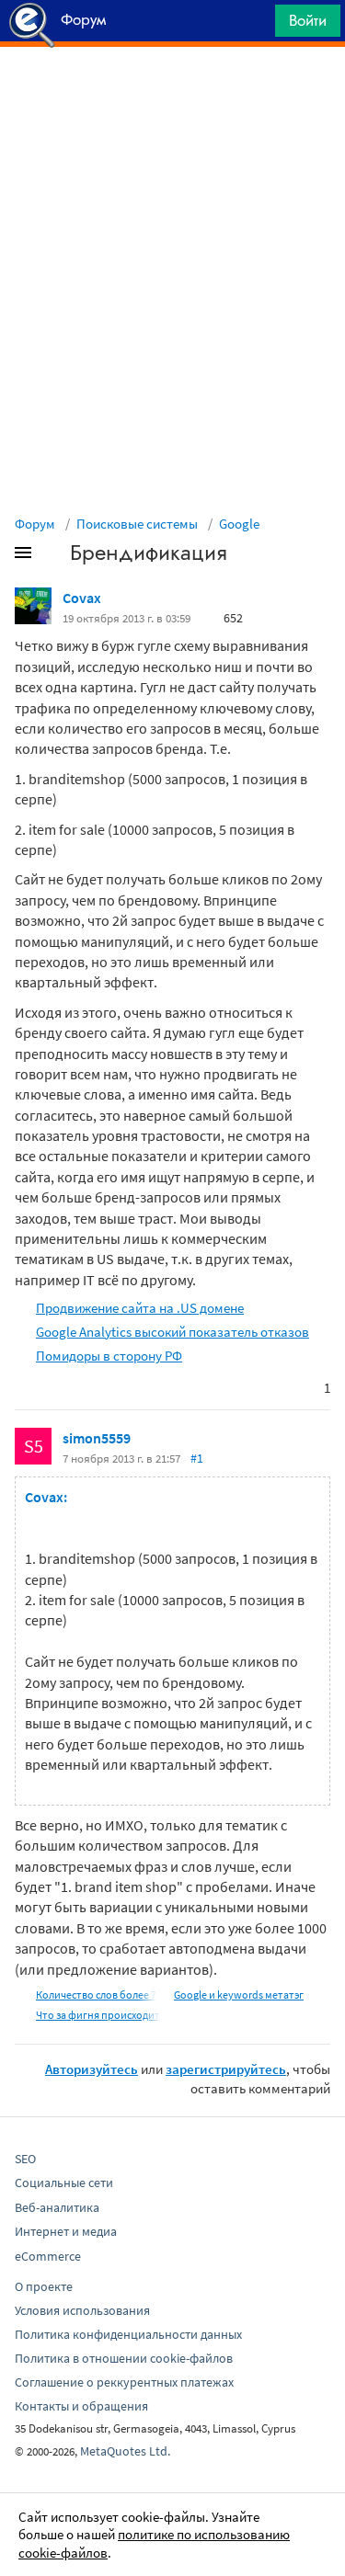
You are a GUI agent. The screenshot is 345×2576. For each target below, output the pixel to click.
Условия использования (82, 2310)
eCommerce (48, 2256)
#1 (197, 1458)
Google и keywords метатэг (239, 1995)
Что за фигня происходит (98, 2015)
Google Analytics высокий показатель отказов (172, 1332)
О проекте (44, 2286)
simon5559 (97, 1438)
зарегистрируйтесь (226, 2069)
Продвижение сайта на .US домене (140, 1308)
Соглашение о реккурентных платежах (124, 2382)
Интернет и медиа (66, 2231)
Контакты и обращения (81, 2406)
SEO (25, 2159)
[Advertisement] (172, 93)
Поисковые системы (137, 524)
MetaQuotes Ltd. (125, 2451)
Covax (82, 598)
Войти (308, 20)
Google (239, 524)
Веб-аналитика (57, 2207)
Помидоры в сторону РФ (109, 1356)
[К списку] (53, 556)
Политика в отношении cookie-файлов (124, 2358)
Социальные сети (64, 2183)
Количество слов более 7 (96, 1995)
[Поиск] (255, 25)
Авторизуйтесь (92, 2069)
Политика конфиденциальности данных (128, 2334)
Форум (35, 524)
